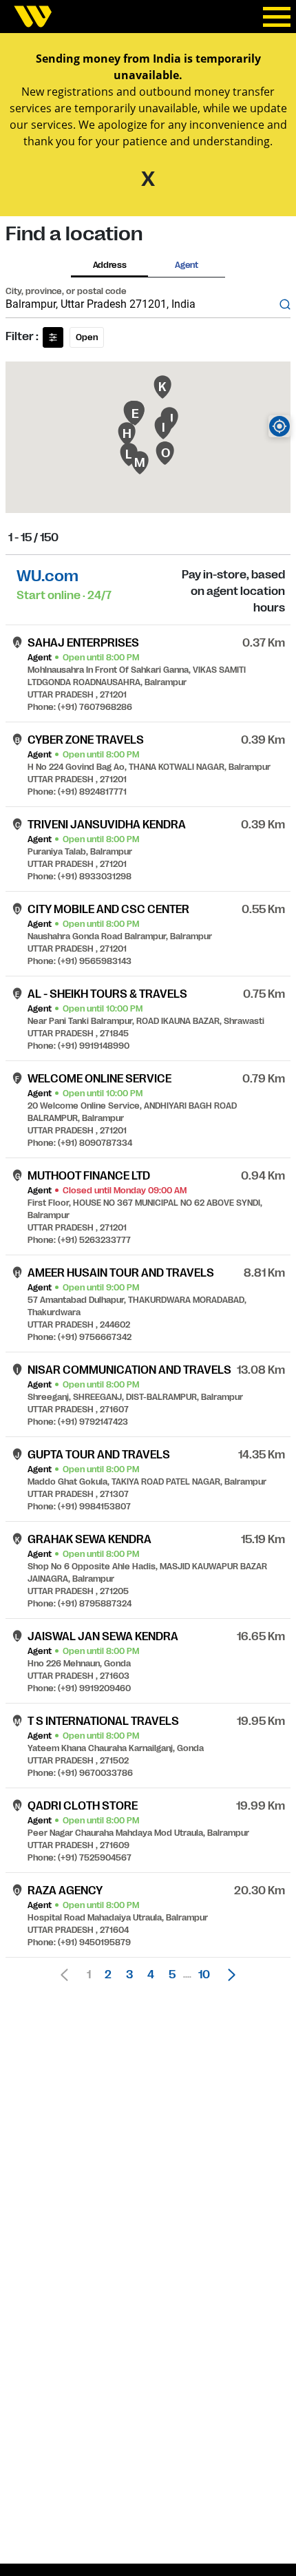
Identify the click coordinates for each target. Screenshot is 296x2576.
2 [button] (108, 1975)
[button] (228, 1975)
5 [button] (172, 1975)
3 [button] (129, 1975)
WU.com (47, 576)
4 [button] (151, 1975)
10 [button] (204, 1975)
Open (87, 337)
